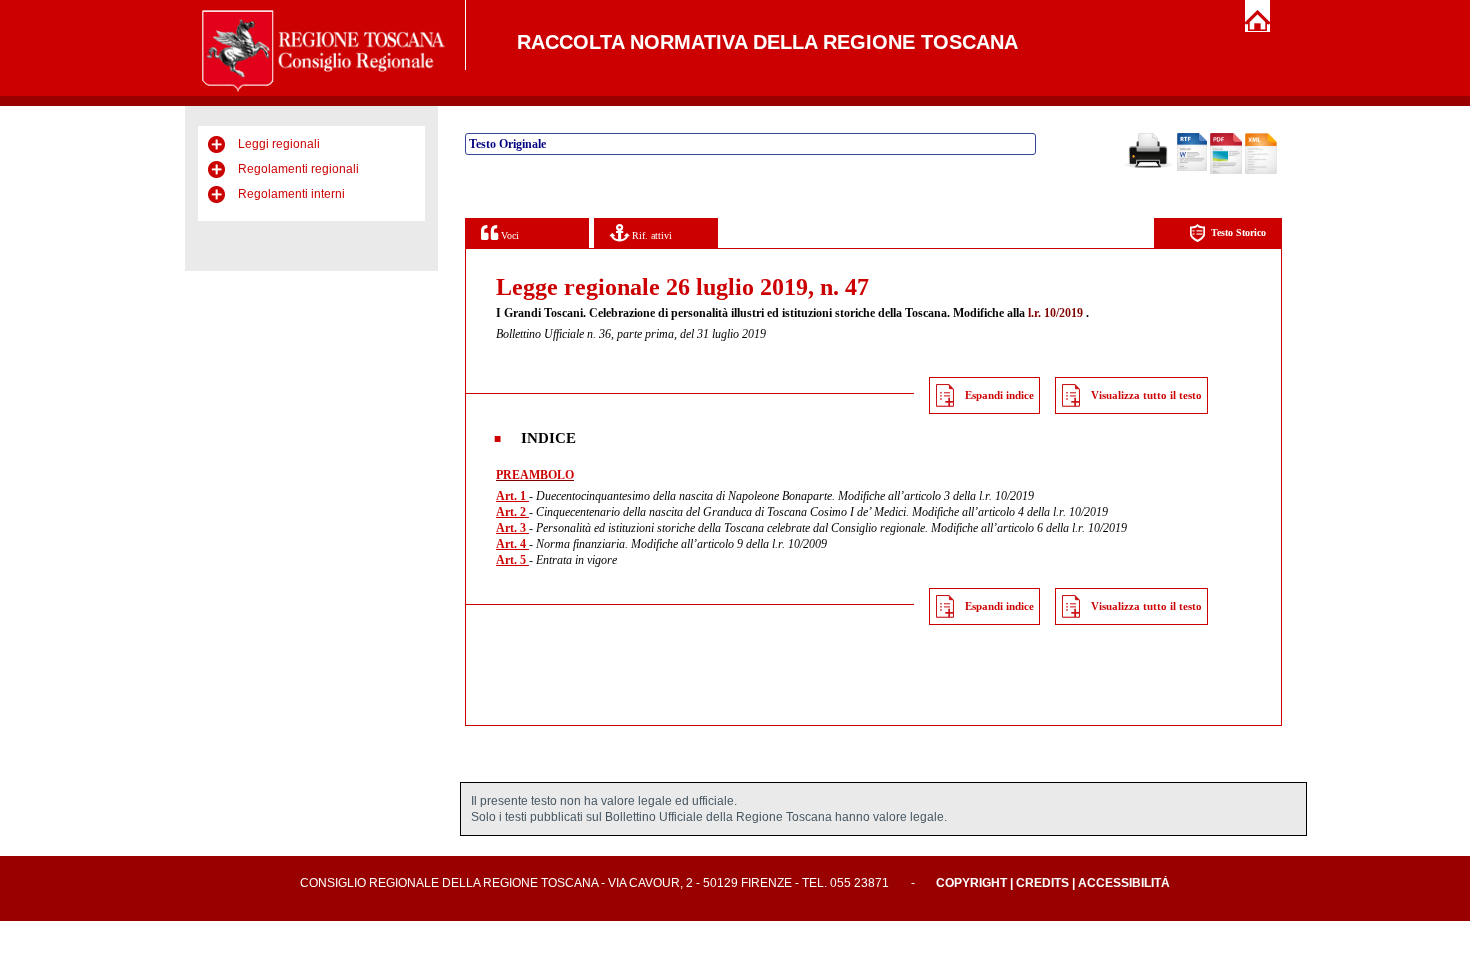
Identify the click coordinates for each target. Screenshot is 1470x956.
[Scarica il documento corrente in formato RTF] (1192, 167)
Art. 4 (512, 544)
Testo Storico (1238, 232)
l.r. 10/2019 (1055, 313)
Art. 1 (512, 496)
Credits (1042, 883)
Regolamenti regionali (298, 169)
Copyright (971, 883)
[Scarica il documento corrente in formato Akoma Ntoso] (1261, 170)
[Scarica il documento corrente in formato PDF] (1226, 170)
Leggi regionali (279, 144)
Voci (508, 235)
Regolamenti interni (291, 194)
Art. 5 (512, 560)
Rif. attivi (650, 235)
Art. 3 (512, 528)
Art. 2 (512, 512)
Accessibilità (1124, 883)
